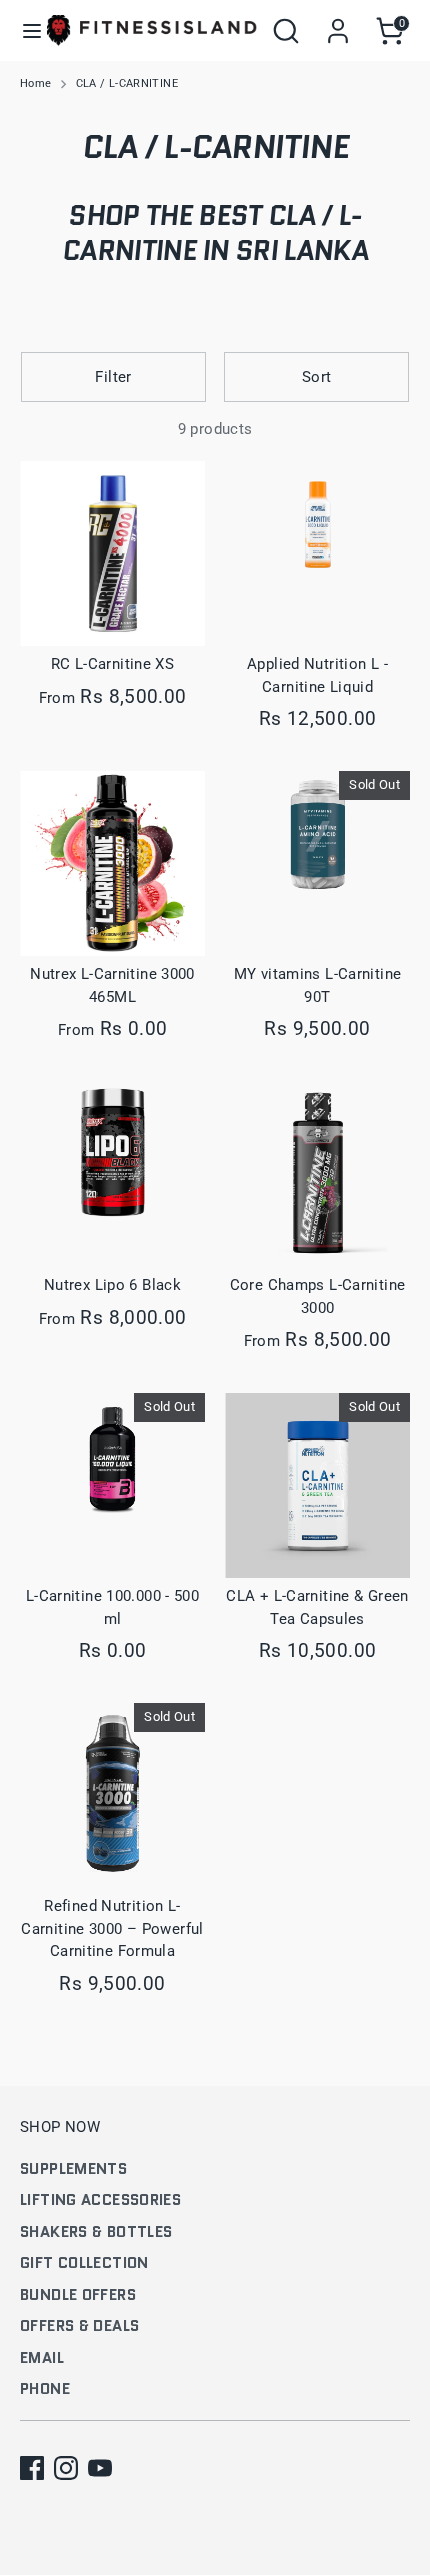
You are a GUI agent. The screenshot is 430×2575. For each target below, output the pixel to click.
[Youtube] (100, 2468)
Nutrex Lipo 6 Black (112, 1285)
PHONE (45, 2389)
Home (36, 83)
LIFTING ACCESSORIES (100, 2200)
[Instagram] (66, 2468)
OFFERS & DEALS (79, 2326)
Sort (317, 377)
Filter (113, 377)
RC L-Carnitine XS (112, 664)
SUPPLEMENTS (73, 2169)
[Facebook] (32, 2468)
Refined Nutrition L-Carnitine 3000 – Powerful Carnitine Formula (112, 1928)
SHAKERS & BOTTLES (96, 2232)
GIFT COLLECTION (84, 2263)
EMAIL (42, 2358)
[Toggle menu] (24, 30)
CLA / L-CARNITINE (127, 83)
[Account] (338, 22)
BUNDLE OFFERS (78, 2295)
